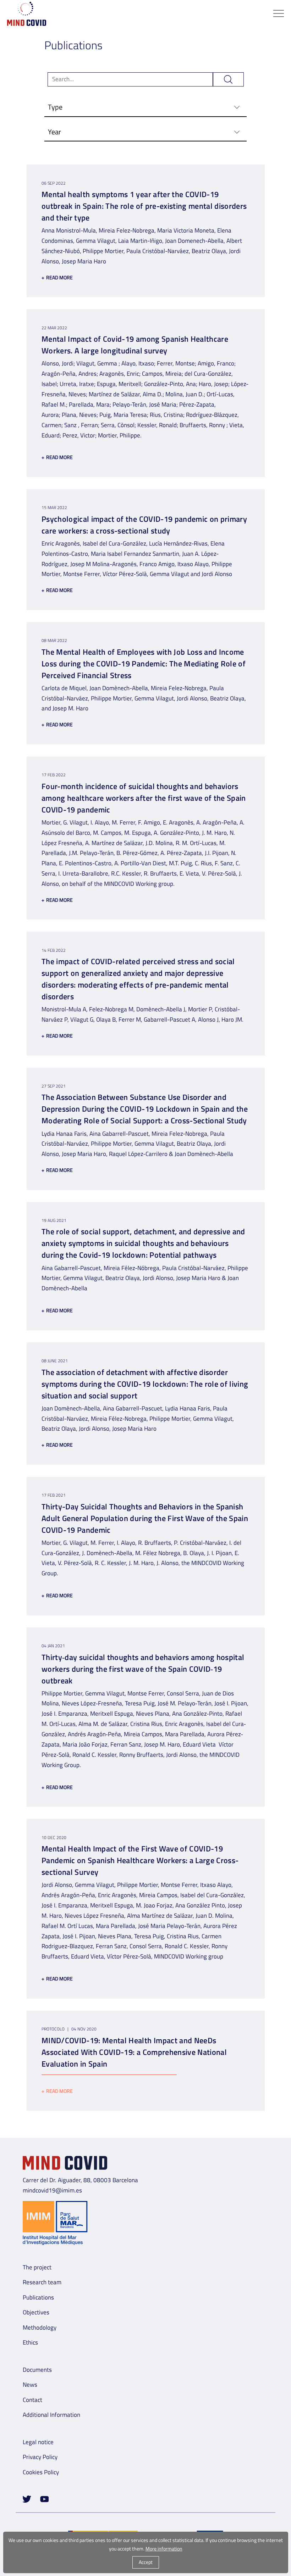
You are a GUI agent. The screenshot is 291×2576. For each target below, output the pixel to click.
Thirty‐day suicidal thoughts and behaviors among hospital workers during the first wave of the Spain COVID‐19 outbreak (143, 1669)
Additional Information (51, 2415)
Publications (38, 2297)
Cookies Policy (41, 2472)
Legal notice (38, 2442)
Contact (32, 2400)
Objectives (36, 2312)
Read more (57, 277)
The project (37, 2267)
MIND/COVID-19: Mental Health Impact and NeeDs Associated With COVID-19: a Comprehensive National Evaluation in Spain (134, 2052)
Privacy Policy (40, 2457)
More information (164, 2549)
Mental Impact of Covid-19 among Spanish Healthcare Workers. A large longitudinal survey (135, 345)
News (30, 2385)
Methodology (40, 2328)
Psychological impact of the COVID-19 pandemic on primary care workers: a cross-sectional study (144, 525)
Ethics (30, 2342)
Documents (37, 2370)
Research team (42, 2282)
